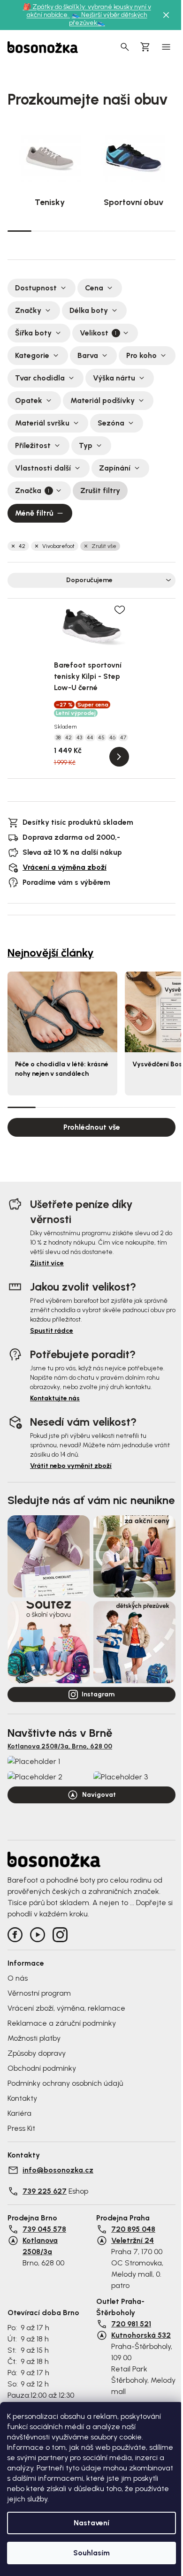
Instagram (98, 1694)
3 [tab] (67, 231)
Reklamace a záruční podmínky (62, 2023)
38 (58, 737)
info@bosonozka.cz (58, 2170)
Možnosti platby (34, 2038)
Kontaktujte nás (55, 1398)
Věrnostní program (39, 1993)
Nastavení (91, 2523)
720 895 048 (133, 2229)
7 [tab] (164, 231)
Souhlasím (91, 2553)
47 (123, 737)
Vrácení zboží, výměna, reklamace (66, 2008)
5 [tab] (116, 231)
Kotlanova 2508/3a (40, 2246)
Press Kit (21, 2128)
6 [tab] (140, 231)
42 (22, 546)
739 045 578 (44, 2229)
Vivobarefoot (58, 546)
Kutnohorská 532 (141, 2335)
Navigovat (99, 1795)
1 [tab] (19, 230)
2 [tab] (43, 231)
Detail (119, 757)
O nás (18, 1978)
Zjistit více (47, 1263)
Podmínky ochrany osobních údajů (65, 2083)
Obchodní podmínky (42, 2068)
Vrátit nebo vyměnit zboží (71, 1466)
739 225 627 (45, 2191)
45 (101, 737)
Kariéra (19, 2113)
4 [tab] (91, 231)
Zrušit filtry (100, 490)
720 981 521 (131, 2324)
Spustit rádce (52, 1331)
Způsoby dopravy (37, 2053)
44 (90, 737)
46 (112, 737)
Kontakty (22, 2098)
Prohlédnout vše (92, 1127)
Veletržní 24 (133, 2240)
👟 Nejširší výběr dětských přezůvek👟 (108, 19)
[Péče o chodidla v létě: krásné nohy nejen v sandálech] (62, 1012)
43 (79, 737)
